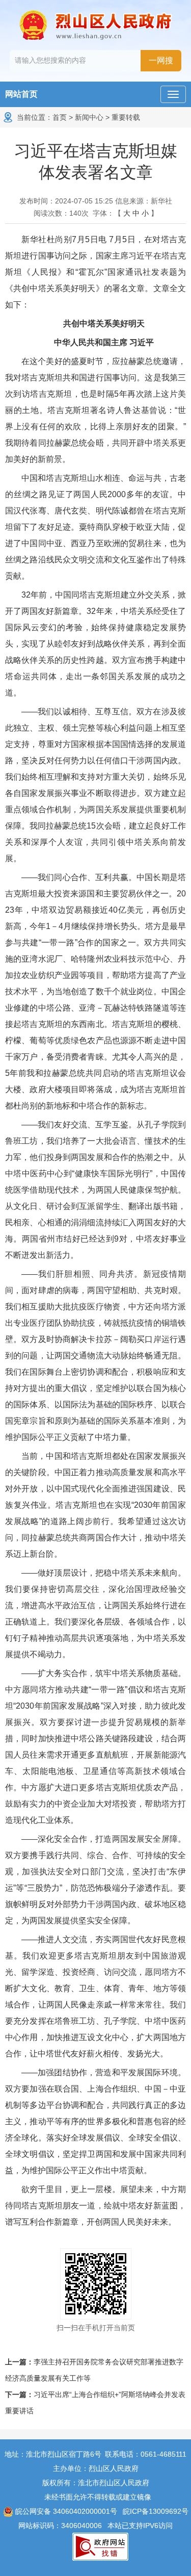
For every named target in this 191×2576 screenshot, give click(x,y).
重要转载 (126, 117)
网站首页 (21, 94)
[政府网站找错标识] (100, 2546)
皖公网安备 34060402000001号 (65, 2511)
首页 (60, 117)
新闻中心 (89, 117)
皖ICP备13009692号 (156, 2511)
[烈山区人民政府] (96, 25)
